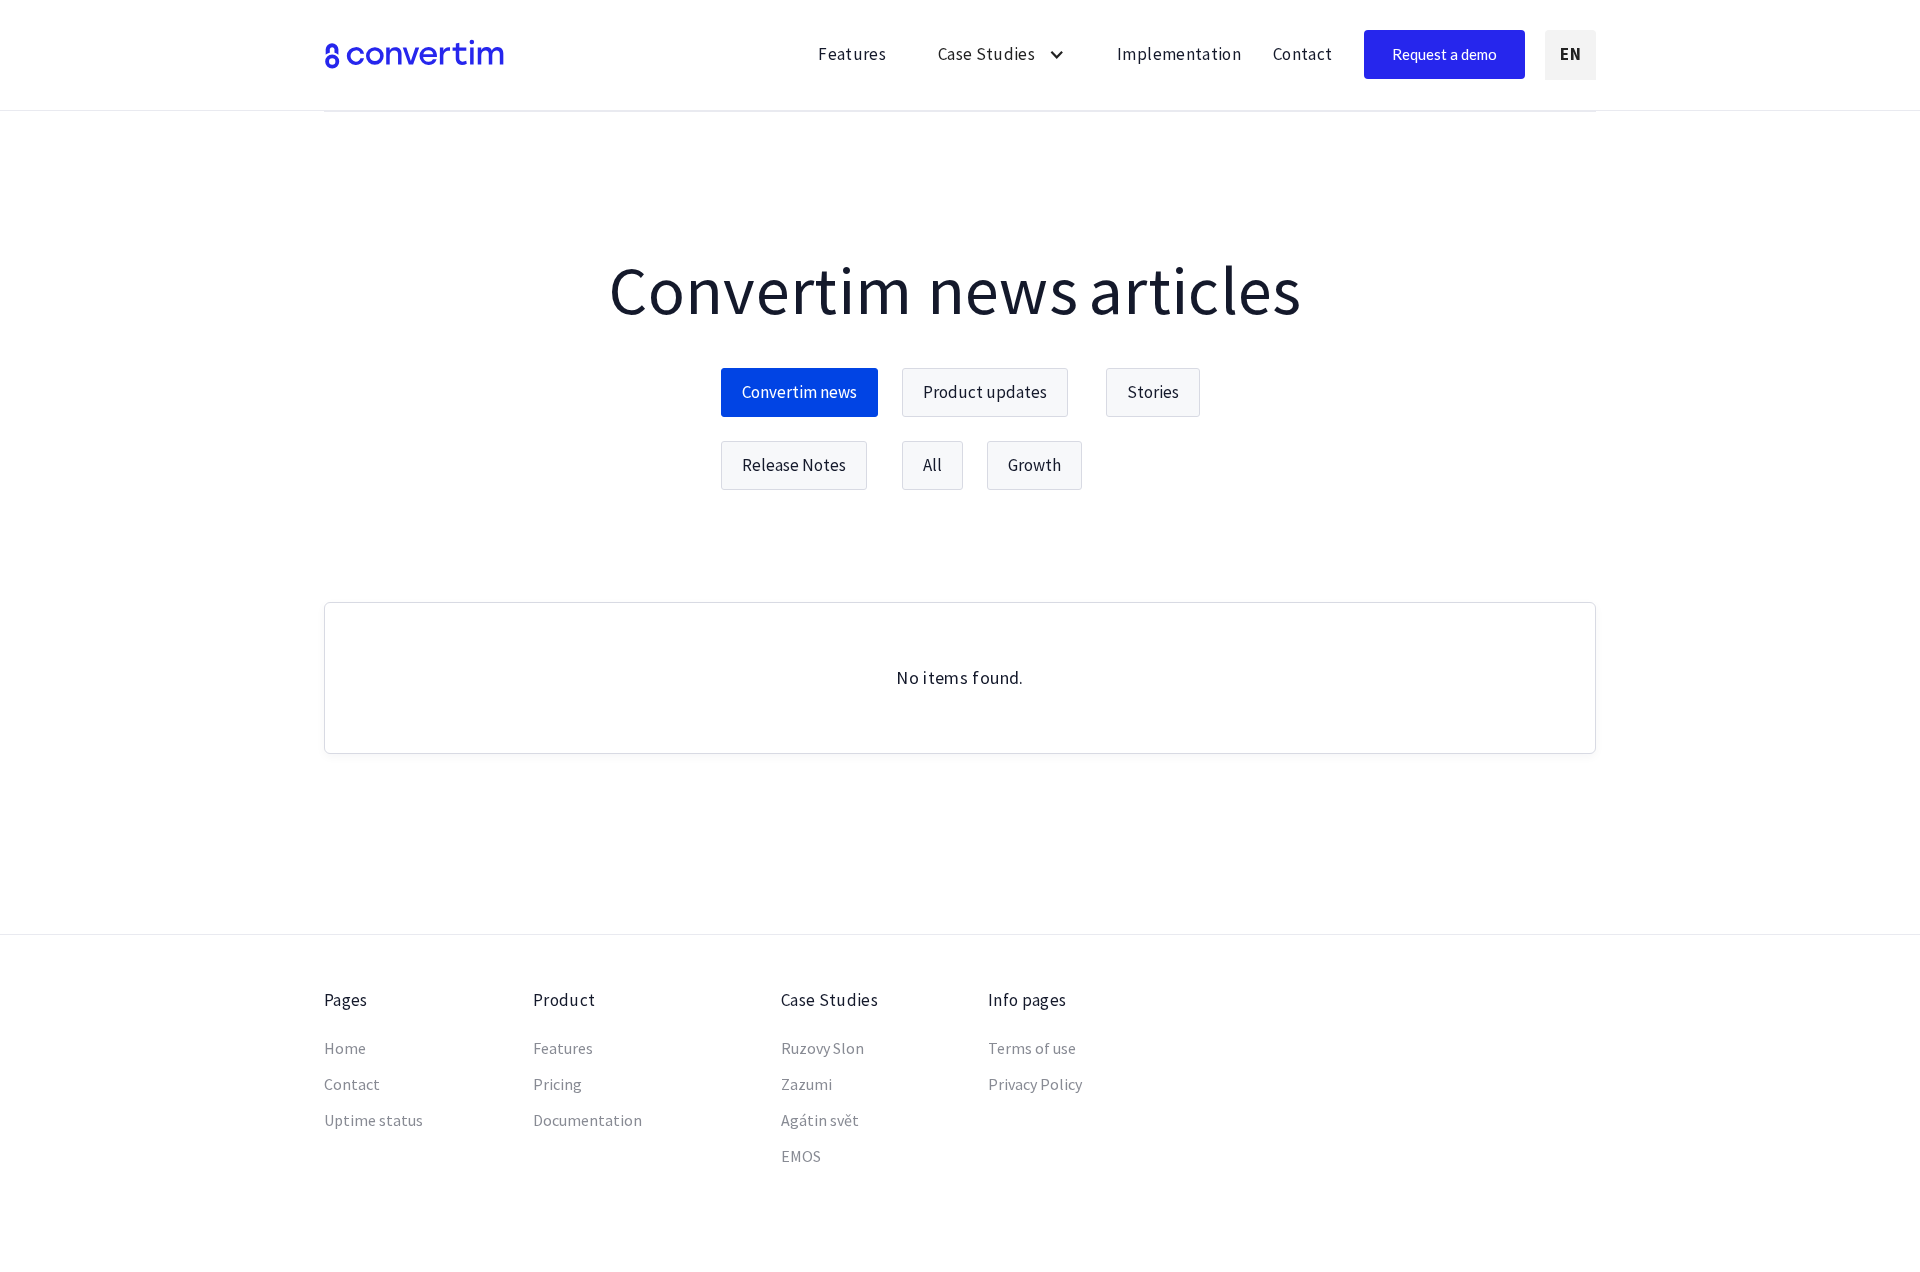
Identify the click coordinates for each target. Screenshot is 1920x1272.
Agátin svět (820, 1120)
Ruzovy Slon (822, 1048)
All (932, 465)
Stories (1153, 392)
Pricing (557, 1084)
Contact (1302, 54)
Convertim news (799, 392)
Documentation (587, 1120)
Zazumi (806, 1084)
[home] (414, 54)
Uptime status (373, 1120)
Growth (1034, 465)
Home (345, 1048)
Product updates (985, 392)
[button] (1001, 55)
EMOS (801, 1156)
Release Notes (794, 465)
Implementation (1179, 54)
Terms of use (1032, 1048)
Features (852, 54)
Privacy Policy (1035, 1084)
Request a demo (1444, 54)
